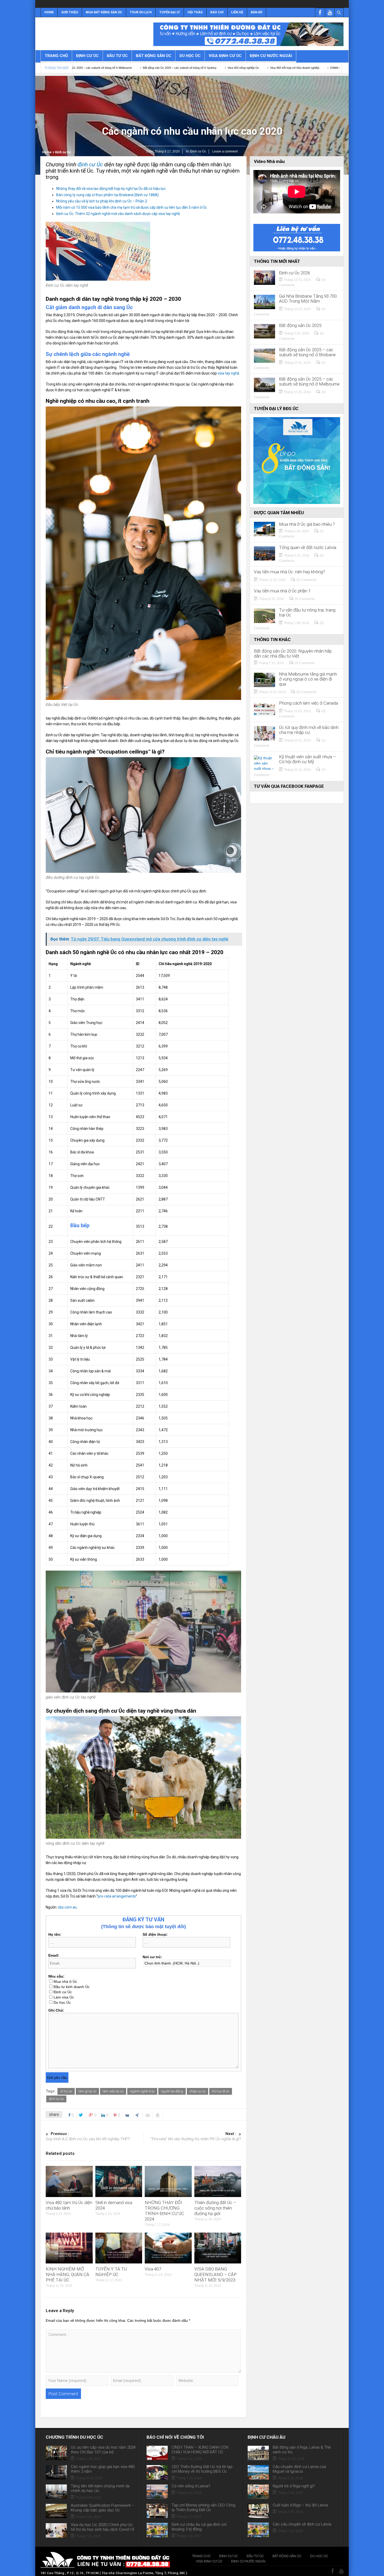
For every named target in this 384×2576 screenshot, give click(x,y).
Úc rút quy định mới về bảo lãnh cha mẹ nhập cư (309, 730)
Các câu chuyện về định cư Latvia (302, 2524)
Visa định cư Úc (225, 56)
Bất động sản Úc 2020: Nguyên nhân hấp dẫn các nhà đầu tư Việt (293, 654)
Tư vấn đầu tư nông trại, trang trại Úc (307, 613)
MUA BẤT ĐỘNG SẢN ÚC (104, 12)
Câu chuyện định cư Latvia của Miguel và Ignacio (299, 2469)
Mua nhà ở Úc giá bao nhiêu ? (307, 524)
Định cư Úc (87, 56)
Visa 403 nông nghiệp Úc (101, 68)
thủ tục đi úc (221, 2091)
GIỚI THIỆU (70, 12)
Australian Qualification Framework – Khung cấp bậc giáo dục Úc (103, 2508)
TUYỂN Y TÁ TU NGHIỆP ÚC (111, 2272)
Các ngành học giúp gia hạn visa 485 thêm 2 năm (103, 2469)
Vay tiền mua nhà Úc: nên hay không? (289, 572)
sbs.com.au (67, 1907)
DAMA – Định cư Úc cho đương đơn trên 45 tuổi (218, 68)
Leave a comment (225, 151)
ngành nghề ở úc (142, 2091)
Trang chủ (56, 56)
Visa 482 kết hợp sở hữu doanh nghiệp (153, 68)
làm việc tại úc (113, 2091)
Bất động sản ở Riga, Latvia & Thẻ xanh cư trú (302, 2450)
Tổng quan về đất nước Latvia (308, 548)
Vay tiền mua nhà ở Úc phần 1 (282, 591)
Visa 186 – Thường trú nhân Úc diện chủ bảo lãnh (291, 68)
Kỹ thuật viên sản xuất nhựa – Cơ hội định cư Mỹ (307, 759)
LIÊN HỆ (237, 12)
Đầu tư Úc (117, 56)
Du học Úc (190, 56)
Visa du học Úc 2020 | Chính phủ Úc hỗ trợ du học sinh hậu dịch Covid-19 (102, 2527)
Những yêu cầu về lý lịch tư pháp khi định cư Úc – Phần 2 (102, 201)
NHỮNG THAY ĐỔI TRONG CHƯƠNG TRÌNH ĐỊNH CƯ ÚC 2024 (164, 2211)
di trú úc (66, 2091)
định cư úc (56, 2099)
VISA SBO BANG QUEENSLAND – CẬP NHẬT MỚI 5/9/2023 (216, 2274)
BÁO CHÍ (217, 12)
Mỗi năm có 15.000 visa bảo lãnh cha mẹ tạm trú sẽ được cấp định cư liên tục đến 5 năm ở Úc (132, 207)
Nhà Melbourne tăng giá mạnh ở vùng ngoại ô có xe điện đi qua (308, 679)
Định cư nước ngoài (271, 56)
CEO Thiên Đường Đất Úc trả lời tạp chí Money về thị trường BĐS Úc (202, 2469)
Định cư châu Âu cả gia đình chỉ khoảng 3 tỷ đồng (199, 2527)
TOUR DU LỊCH (141, 12)
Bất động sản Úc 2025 (300, 325)
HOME (49, 12)
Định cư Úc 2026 (295, 273)
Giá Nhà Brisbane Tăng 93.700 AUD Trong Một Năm (308, 299)
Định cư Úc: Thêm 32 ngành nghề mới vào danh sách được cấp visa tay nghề (118, 214)
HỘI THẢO (195, 12)
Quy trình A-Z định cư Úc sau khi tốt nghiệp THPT (88, 2136)
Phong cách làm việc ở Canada (309, 703)
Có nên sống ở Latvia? (191, 2486)
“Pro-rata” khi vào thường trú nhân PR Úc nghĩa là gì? (196, 2136)
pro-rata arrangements (117, 1896)
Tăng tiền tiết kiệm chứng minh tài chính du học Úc (100, 2488)
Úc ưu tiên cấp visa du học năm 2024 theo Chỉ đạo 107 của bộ (103, 2450)
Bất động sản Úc (154, 56)
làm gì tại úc (87, 2091)
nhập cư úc (197, 2091)
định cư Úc (90, 165)
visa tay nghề (228, 373)
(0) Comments (307, 580)
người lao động (172, 2091)
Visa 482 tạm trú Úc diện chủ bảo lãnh (69, 2205)
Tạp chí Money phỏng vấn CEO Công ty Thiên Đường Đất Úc (203, 2507)
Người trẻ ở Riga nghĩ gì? (294, 2486)
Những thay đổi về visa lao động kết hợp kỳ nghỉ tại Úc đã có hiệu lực (111, 189)
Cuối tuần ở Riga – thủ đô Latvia (300, 2505)
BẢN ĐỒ (257, 12)
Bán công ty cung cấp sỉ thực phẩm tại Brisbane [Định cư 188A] (107, 195)
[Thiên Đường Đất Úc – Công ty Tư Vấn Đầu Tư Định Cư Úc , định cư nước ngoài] (69, 33)
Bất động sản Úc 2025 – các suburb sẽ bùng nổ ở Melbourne (309, 382)
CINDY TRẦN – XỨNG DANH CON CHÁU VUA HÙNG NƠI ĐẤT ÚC (200, 2450)
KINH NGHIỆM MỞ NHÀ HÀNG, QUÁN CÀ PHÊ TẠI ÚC (68, 2274)
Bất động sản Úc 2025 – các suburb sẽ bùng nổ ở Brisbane (307, 352)
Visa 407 (153, 2269)
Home (47, 152)
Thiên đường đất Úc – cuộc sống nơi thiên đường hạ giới (215, 2208)
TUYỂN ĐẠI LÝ (170, 12)
